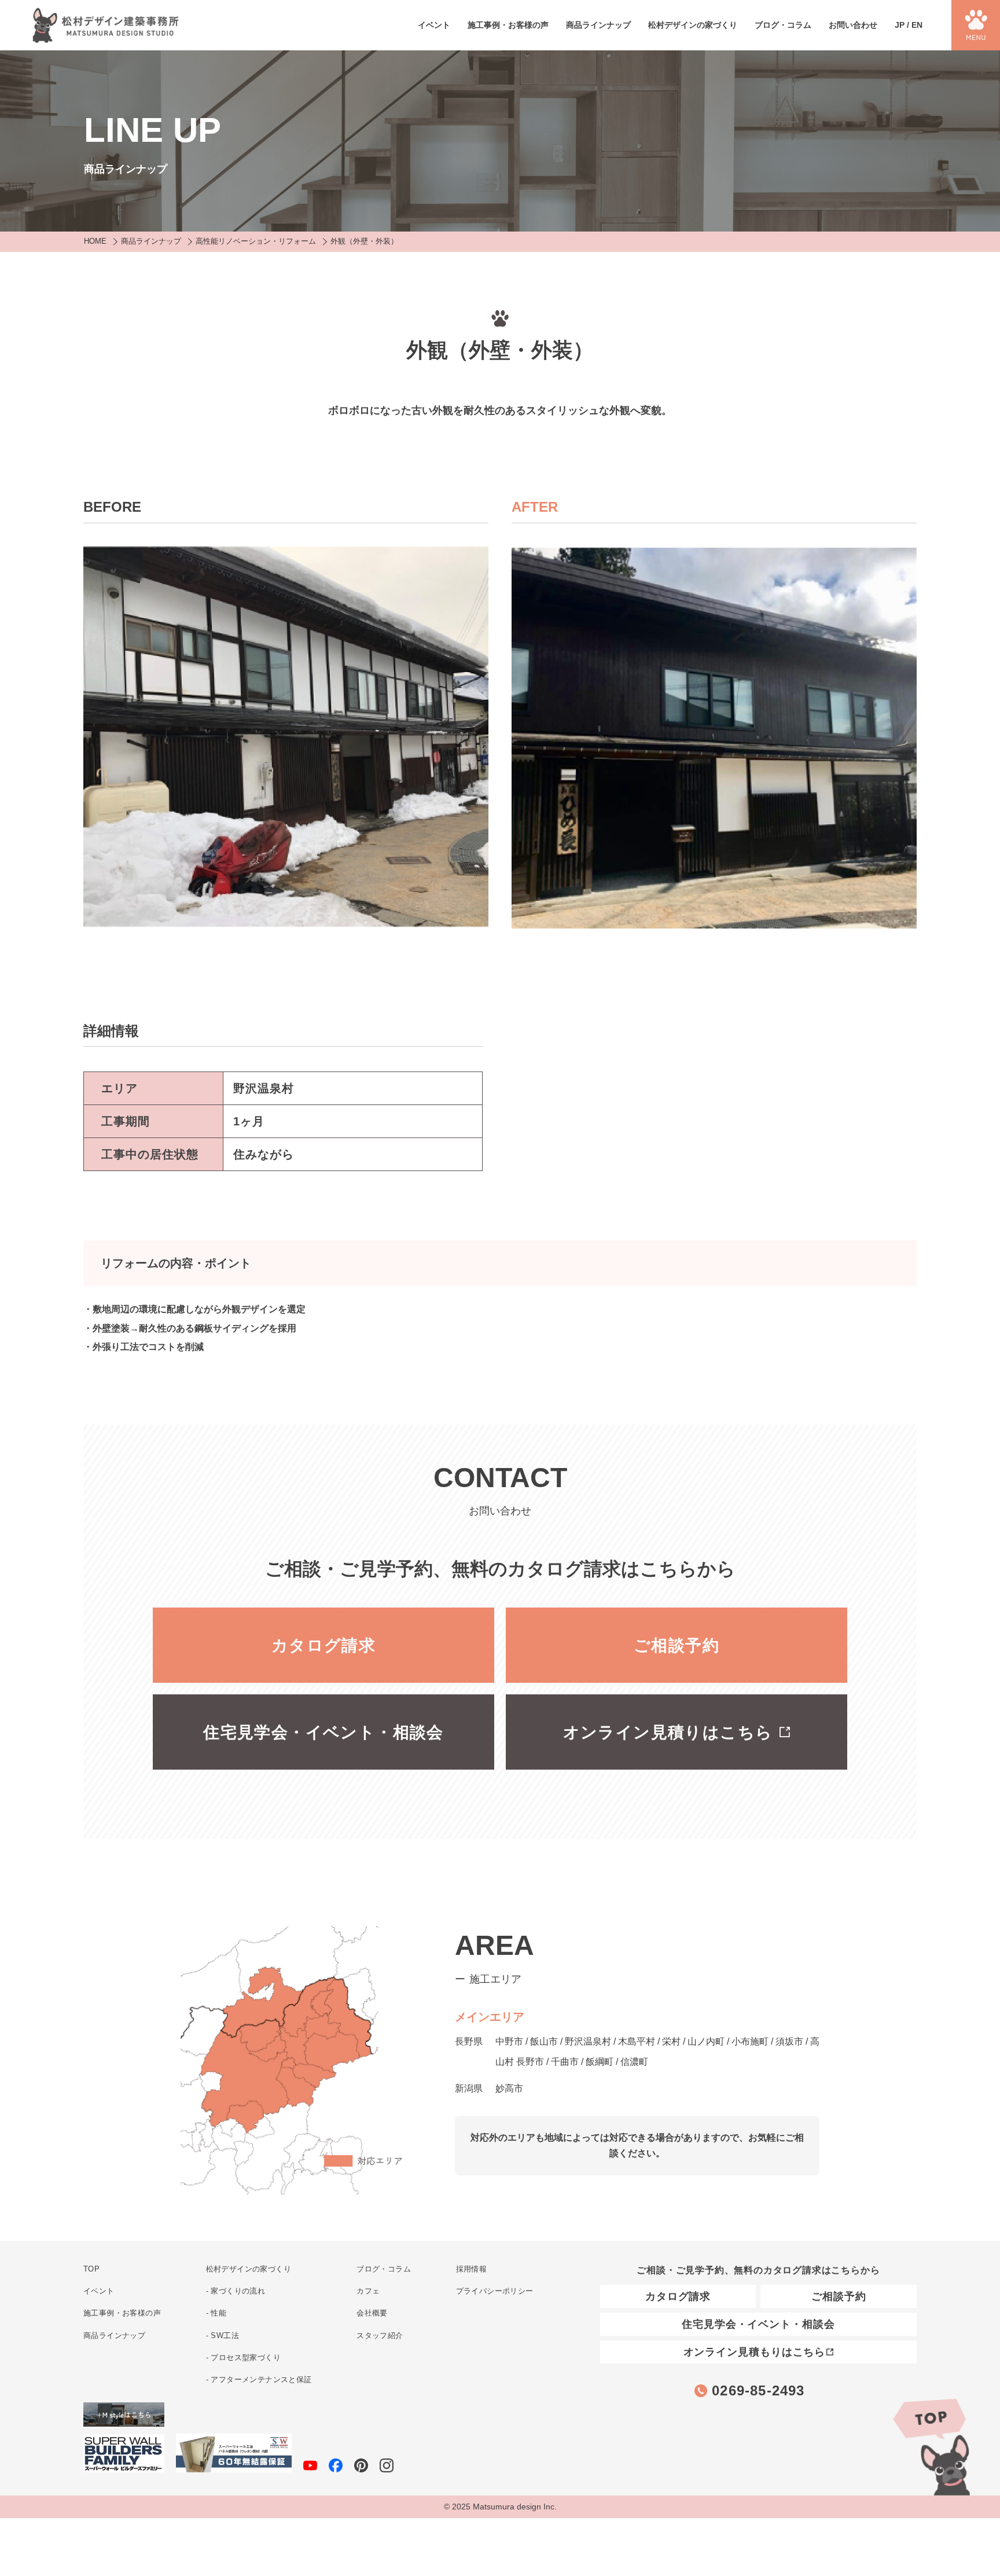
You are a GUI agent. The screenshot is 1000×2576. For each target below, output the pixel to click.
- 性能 (216, 2313)
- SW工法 (223, 2335)
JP (900, 25)
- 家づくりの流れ (236, 2291)
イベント (434, 25)
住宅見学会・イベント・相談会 (323, 1732)
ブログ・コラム (783, 25)
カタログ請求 (323, 1645)
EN (917, 25)
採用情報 (472, 2269)
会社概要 (372, 2313)
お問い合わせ (853, 25)
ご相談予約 (677, 1645)
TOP (931, 2445)
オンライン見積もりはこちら (755, 2352)
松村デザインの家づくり (693, 25)
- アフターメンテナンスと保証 (259, 2379)
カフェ (368, 2291)
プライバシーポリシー (495, 2291)
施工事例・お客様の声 (508, 25)
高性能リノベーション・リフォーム (256, 241)
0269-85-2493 (758, 2390)
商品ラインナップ (598, 25)
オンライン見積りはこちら (668, 1732)
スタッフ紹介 (380, 2335)
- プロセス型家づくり (243, 2357)
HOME (95, 241)
